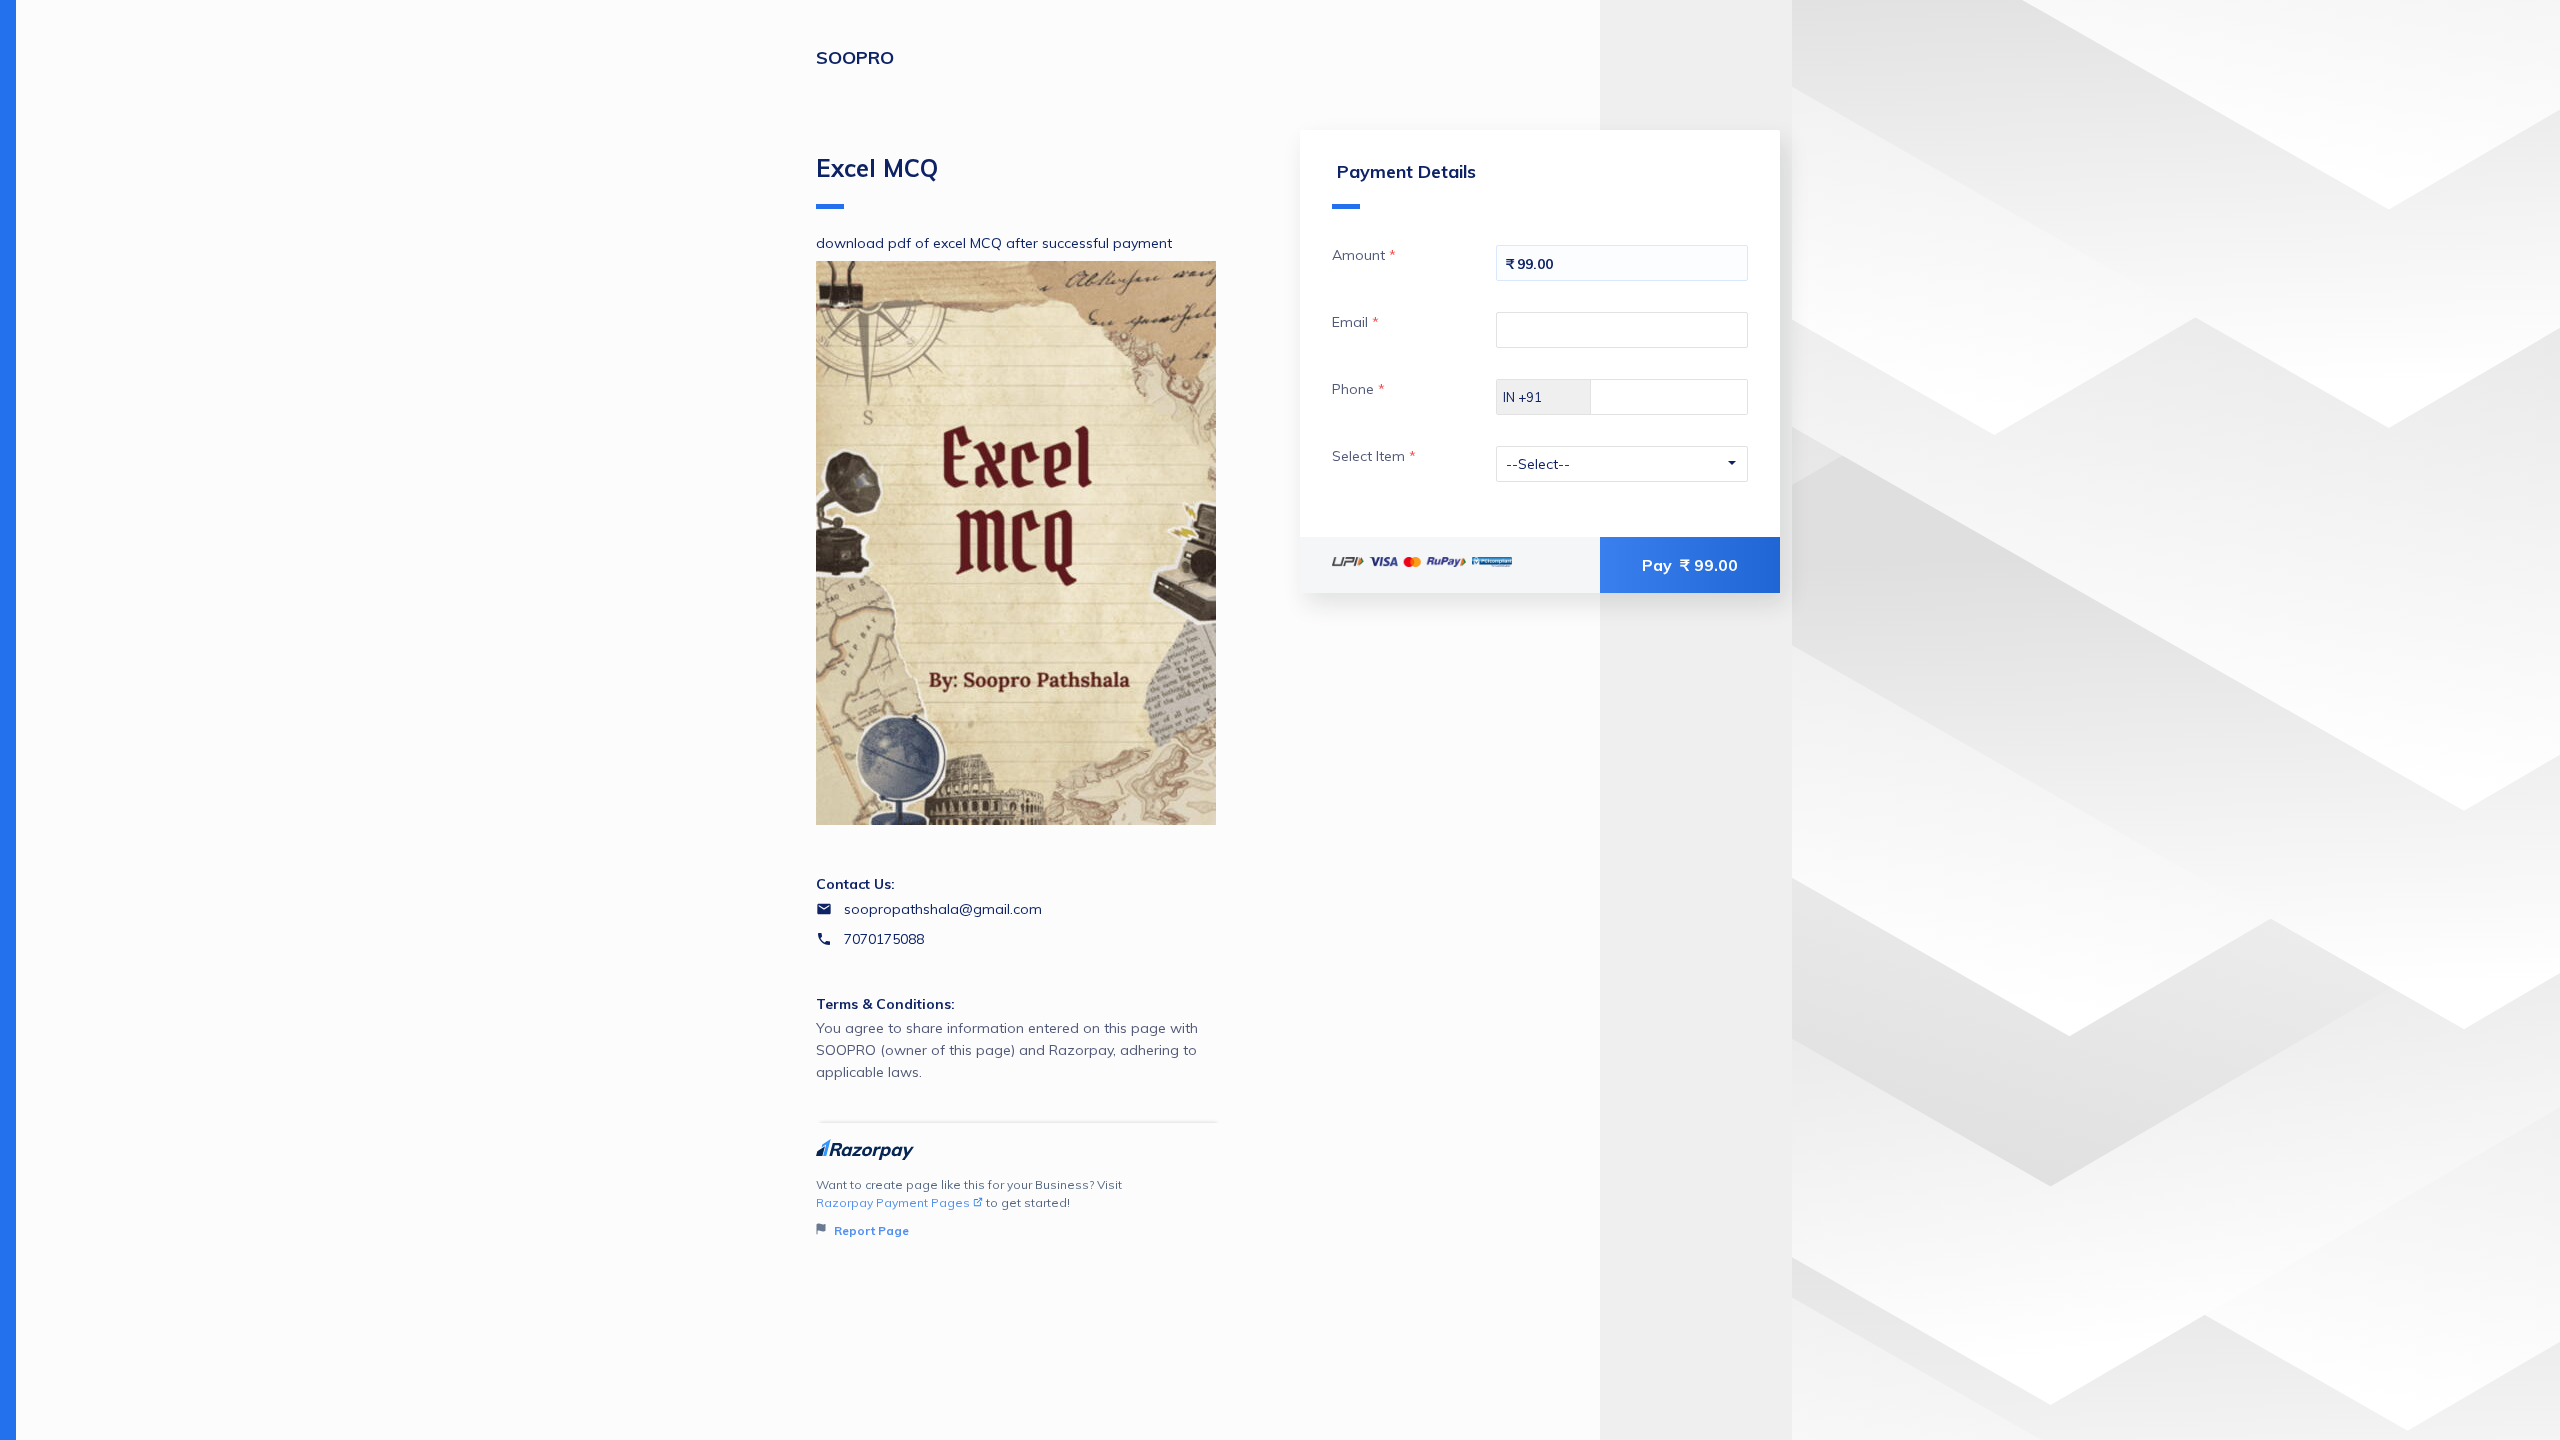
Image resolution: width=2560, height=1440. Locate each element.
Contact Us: (855, 884)
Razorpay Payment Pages (893, 1202)
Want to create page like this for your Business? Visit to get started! (969, 1207)
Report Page (870, 1230)
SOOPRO (855, 57)
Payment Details (1406, 171)
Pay (1690, 565)
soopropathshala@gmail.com (943, 909)
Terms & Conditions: (885, 1004)
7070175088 (884, 939)
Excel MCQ (877, 168)
